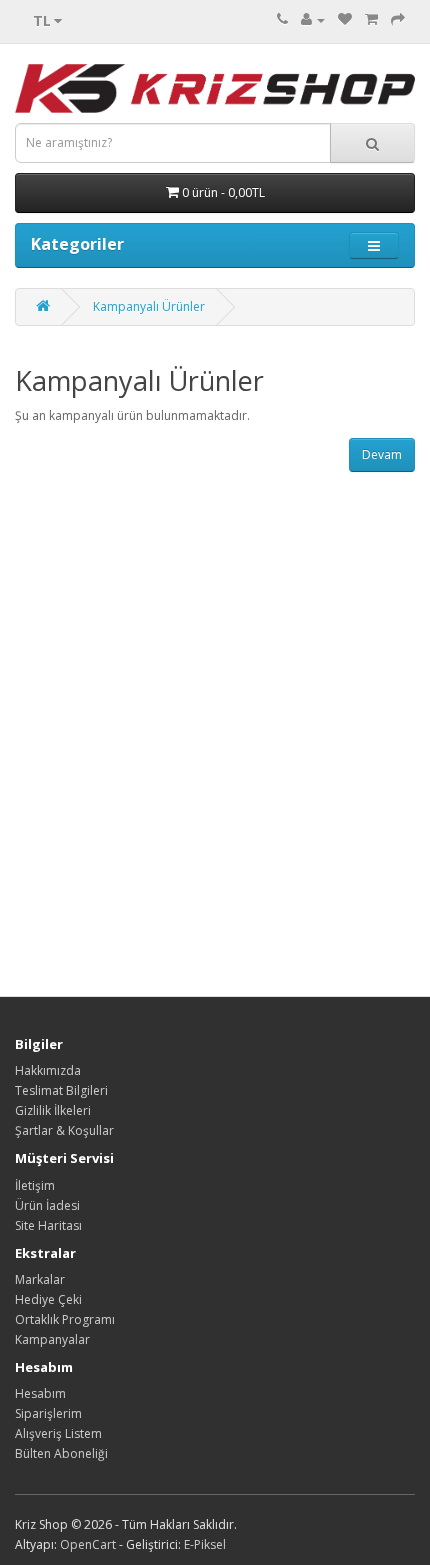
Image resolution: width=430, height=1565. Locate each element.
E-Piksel (205, 1544)
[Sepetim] (371, 19)
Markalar (40, 1279)
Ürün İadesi (47, 1205)
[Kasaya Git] (398, 19)
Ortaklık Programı (65, 1319)
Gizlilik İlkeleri (53, 1110)
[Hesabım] (313, 19)
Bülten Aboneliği (61, 1453)
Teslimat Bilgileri (61, 1090)
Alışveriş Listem (58, 1433)
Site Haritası (48, 1225)
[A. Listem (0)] (345, 19)
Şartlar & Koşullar (64, 1130)
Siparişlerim (48, 1413)
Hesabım (40, 1393)
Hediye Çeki (48, 1299)
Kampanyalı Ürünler (149, 306)
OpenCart (88, 1544)
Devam (382, 454)
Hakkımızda (48, 1070)
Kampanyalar (52, 1339)
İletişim (35, 1185)
